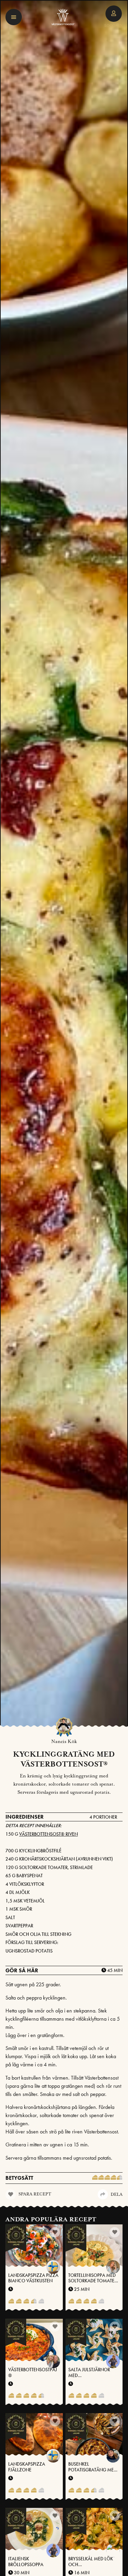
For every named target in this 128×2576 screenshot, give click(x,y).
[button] (14, 17)
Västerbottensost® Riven (48, 1834)
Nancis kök (64, 1742)
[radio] (95, 2178)
